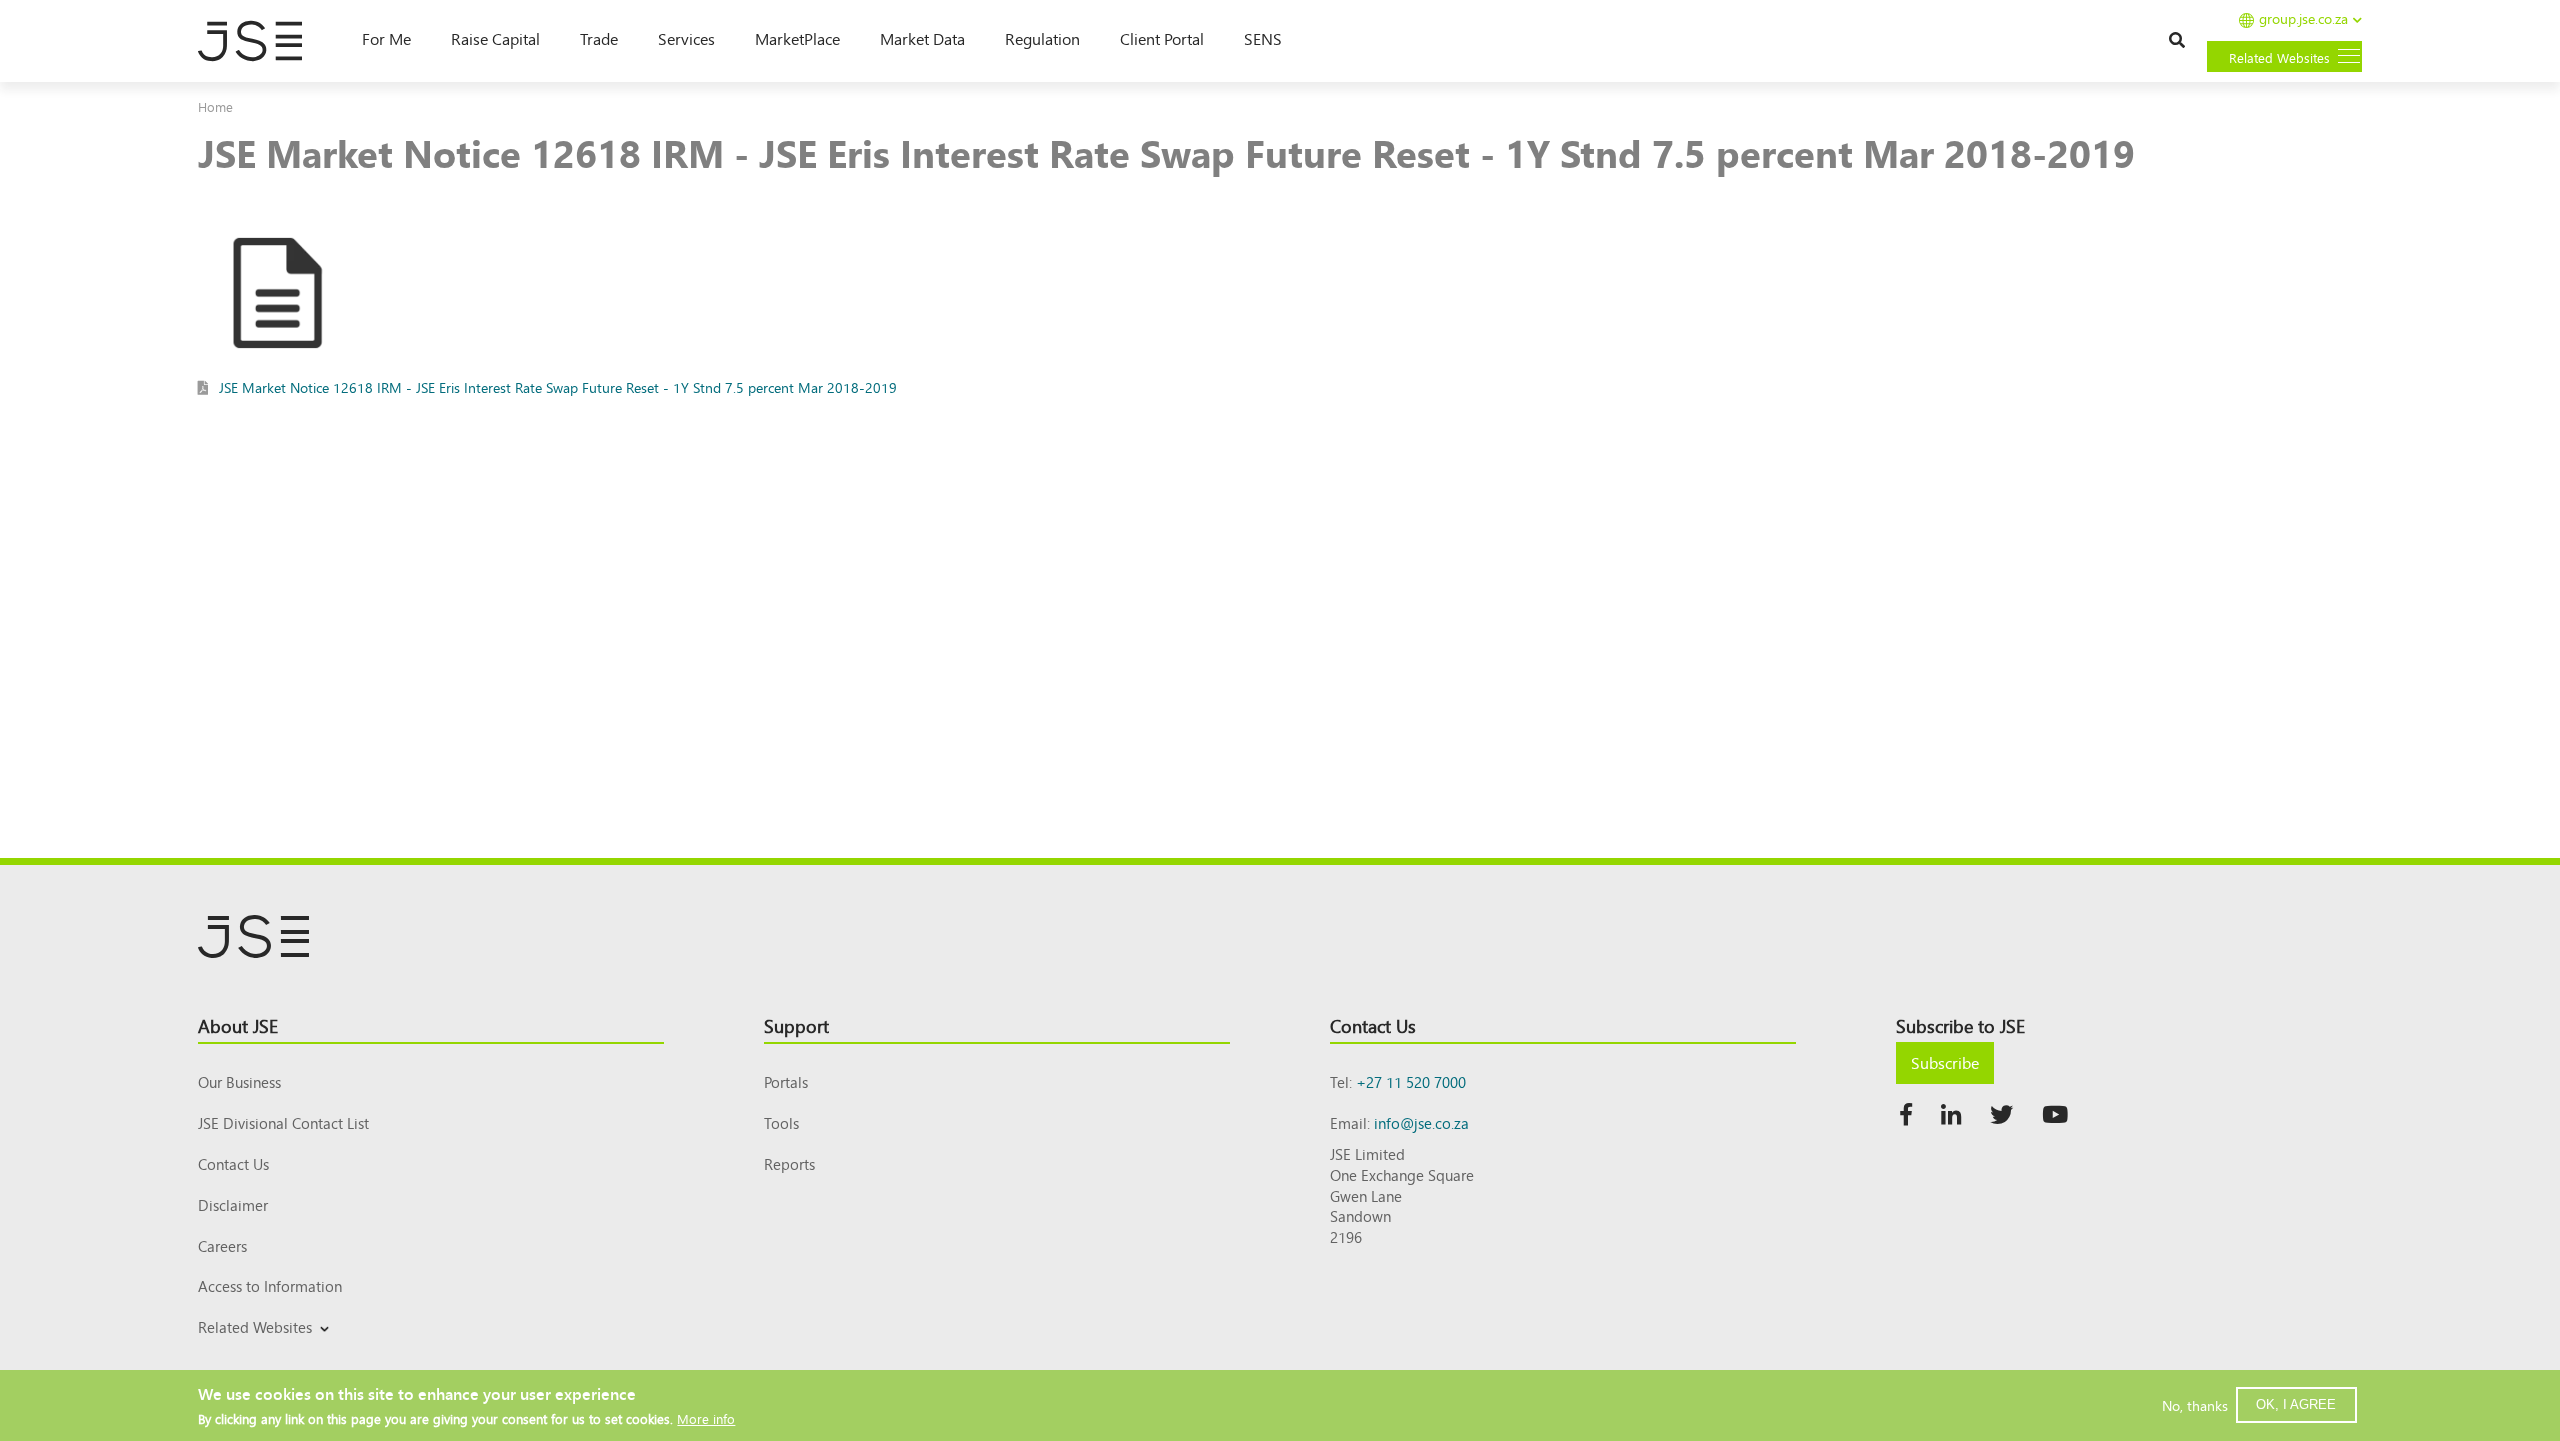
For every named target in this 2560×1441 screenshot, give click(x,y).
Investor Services (246, 1350)
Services (686, 38)
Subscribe (1945, 1062)
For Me (386, 38)
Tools (781, 1122)
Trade (599, 38)
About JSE (238, 1025)
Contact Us (233, 1163)
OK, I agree (2296, 1404)
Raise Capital (495, 38)
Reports (789, 1163)
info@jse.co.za (1421, 1122)
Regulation (1042, 38)
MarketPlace (797, 38)
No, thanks (2195, 1405)
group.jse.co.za (2303, 19)
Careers (222, 1245)
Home (215, 106)
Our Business (239, 1081)
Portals (786, 1081)
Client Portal (1162, 38)
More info (706, 1418)
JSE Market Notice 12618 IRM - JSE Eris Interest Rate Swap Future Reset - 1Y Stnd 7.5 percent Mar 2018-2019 (558, 387)
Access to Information (270, 1285)
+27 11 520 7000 (1411, 1081)
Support (796, 1025)
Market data (922, 38)
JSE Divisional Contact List (283, 1122)
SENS (1263, 38)
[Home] (260, 41)
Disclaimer (233, 1204)
